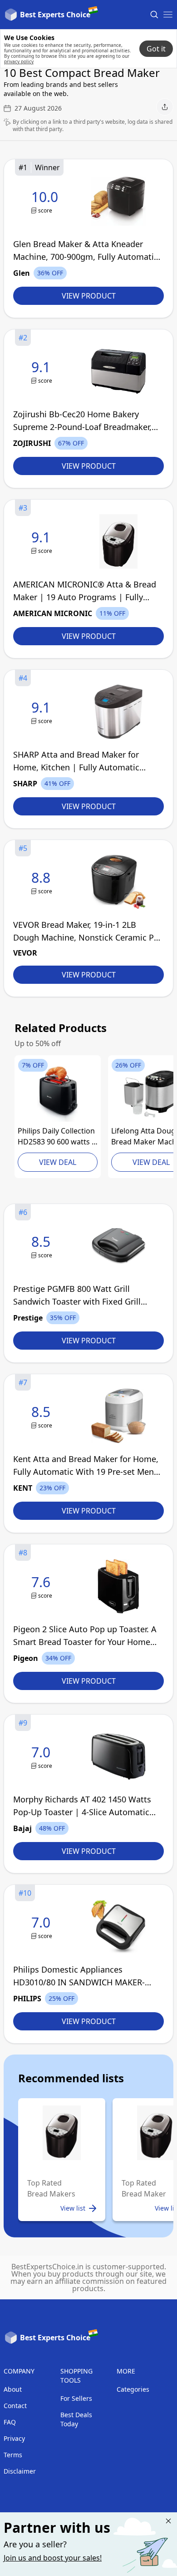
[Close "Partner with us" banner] (168, 2521)
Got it (156, 49)
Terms (13, 2455)
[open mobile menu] (168, 15)
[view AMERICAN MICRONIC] (43, 542)
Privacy (14, 2438)
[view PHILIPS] (58, 1094)
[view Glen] (47, 201)
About (13, 2389)
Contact (15, 2406)
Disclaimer (20, 2471)
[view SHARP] (43, 712)
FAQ (10, 2422)
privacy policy (19, 61)
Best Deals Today (76, 2419)
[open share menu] (165, 107)
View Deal (58, 1162)
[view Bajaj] (43, 1757)
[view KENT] (43, 1416)
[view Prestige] (43, 1246)
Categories (133, 2389)
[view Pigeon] (43, 1587)
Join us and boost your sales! (53, 2558)
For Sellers (76, 2398)
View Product (89, 296)
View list (73, 2208)
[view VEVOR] (43, 882)
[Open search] (154, 15)
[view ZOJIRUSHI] (43, 372)
